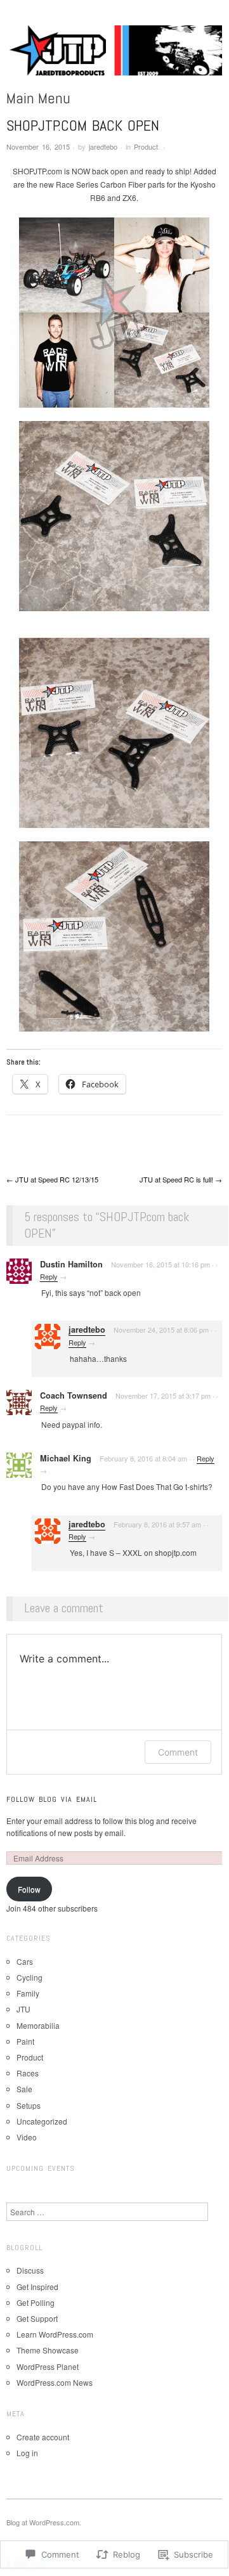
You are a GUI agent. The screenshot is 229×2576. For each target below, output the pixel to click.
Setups (29, 2105)
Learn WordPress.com (55, 2334)
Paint (25, 2041)
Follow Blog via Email (52, 1799)
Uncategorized (42, 2121)
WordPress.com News (55, 2382)
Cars (25, 1961)
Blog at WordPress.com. (44, 2522)
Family (28, 1993)
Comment (178, 1752)
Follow (29, 1889)
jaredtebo (103, 146)
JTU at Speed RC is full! (181, 1179)
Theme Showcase (48, 2350)
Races (28, 2073)
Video (27, 2137)
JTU (23, 2009)
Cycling (29, 1977)
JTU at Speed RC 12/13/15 (52, 1179)
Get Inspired (37, 2287)
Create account (43, 2437)
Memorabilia (38, 2025)
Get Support (37, 2318)
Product (146, 146)
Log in (27, 2453)
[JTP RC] (114, 55)
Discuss (30, 2270)
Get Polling (36, 2302)
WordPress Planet (48, 2366)
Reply (49, 1276)
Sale (24, 2089)
